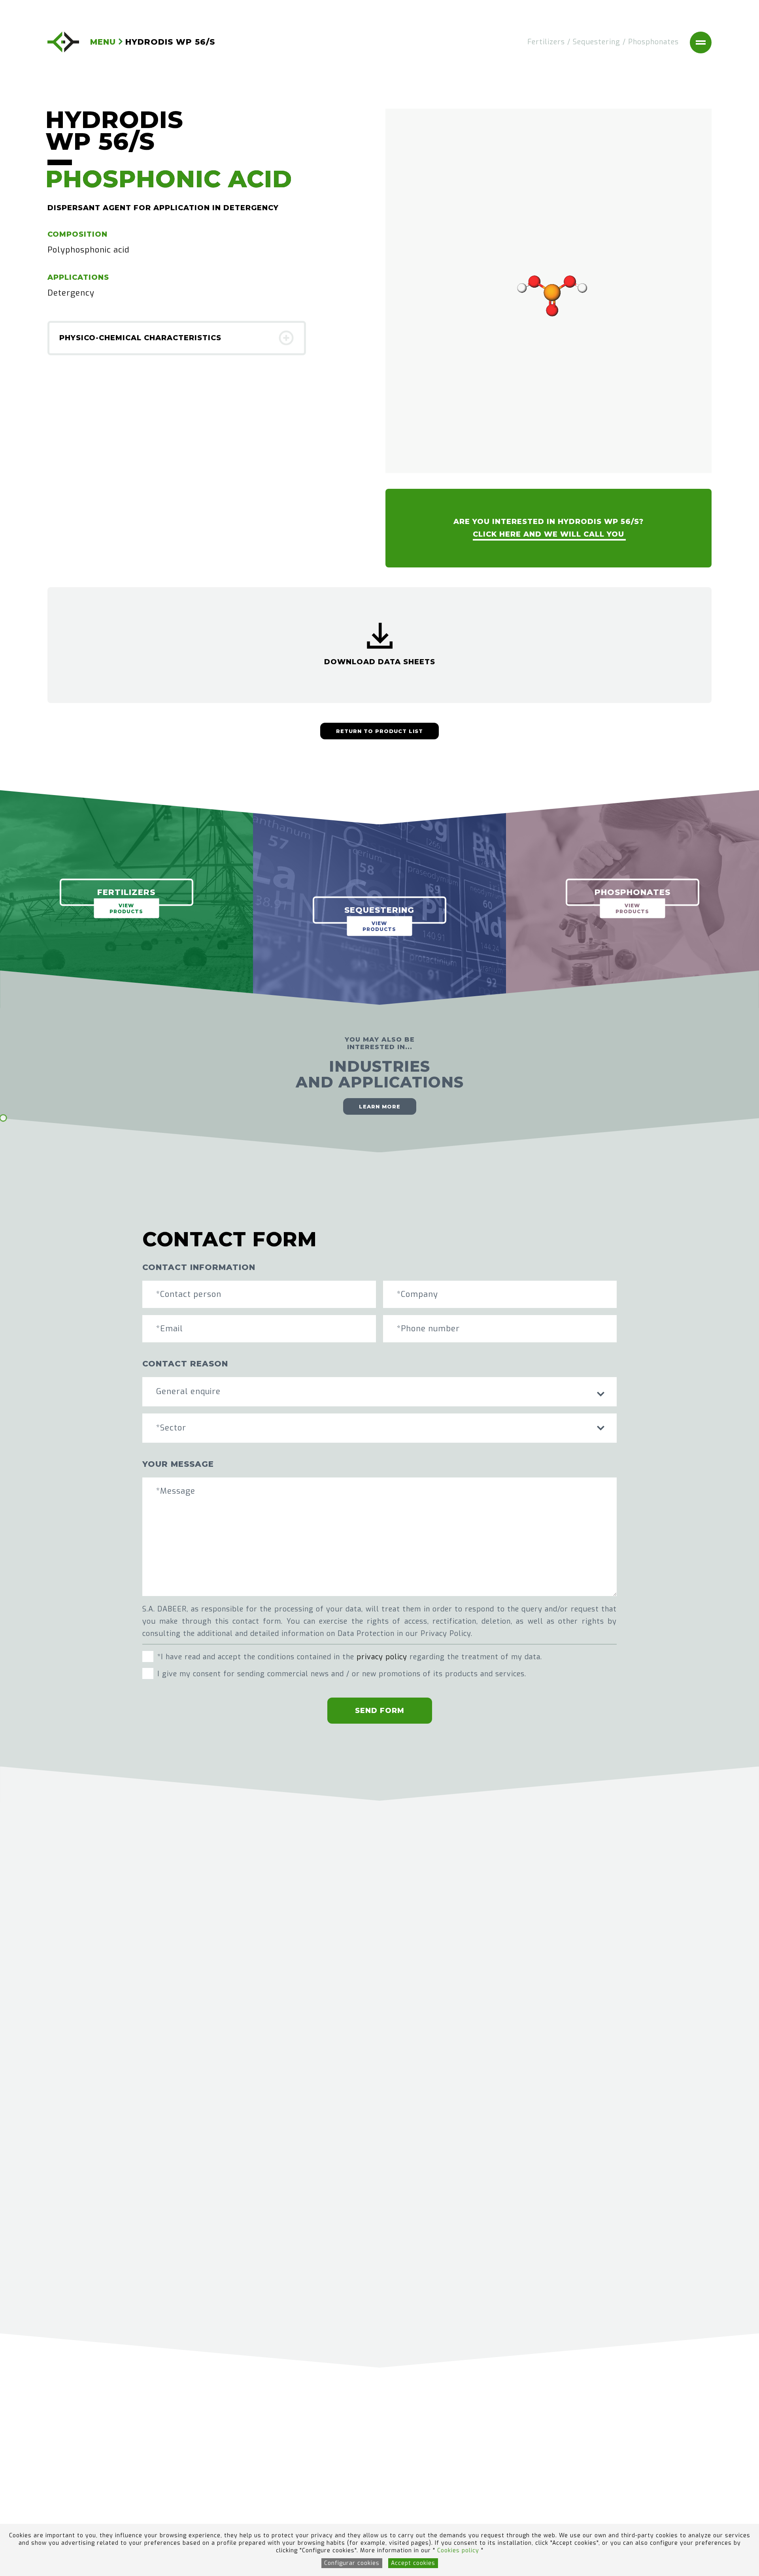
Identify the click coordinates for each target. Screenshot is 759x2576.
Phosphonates (653, 42)
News (300, 2463)
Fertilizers (546, 42)
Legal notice (410, 2449)
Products (234, 2477)
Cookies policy (459, 2551)
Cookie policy (412, 2463)
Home (228, 2449)
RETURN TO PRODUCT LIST (379, 731)
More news (379, 2275)
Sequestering (597, 42)
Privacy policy (413, 2477)
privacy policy (382, 1657)
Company (235, 2463)
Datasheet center (325, 2477)
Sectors (305, 2449)
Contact (232, 2491)
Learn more (380, 1106)
